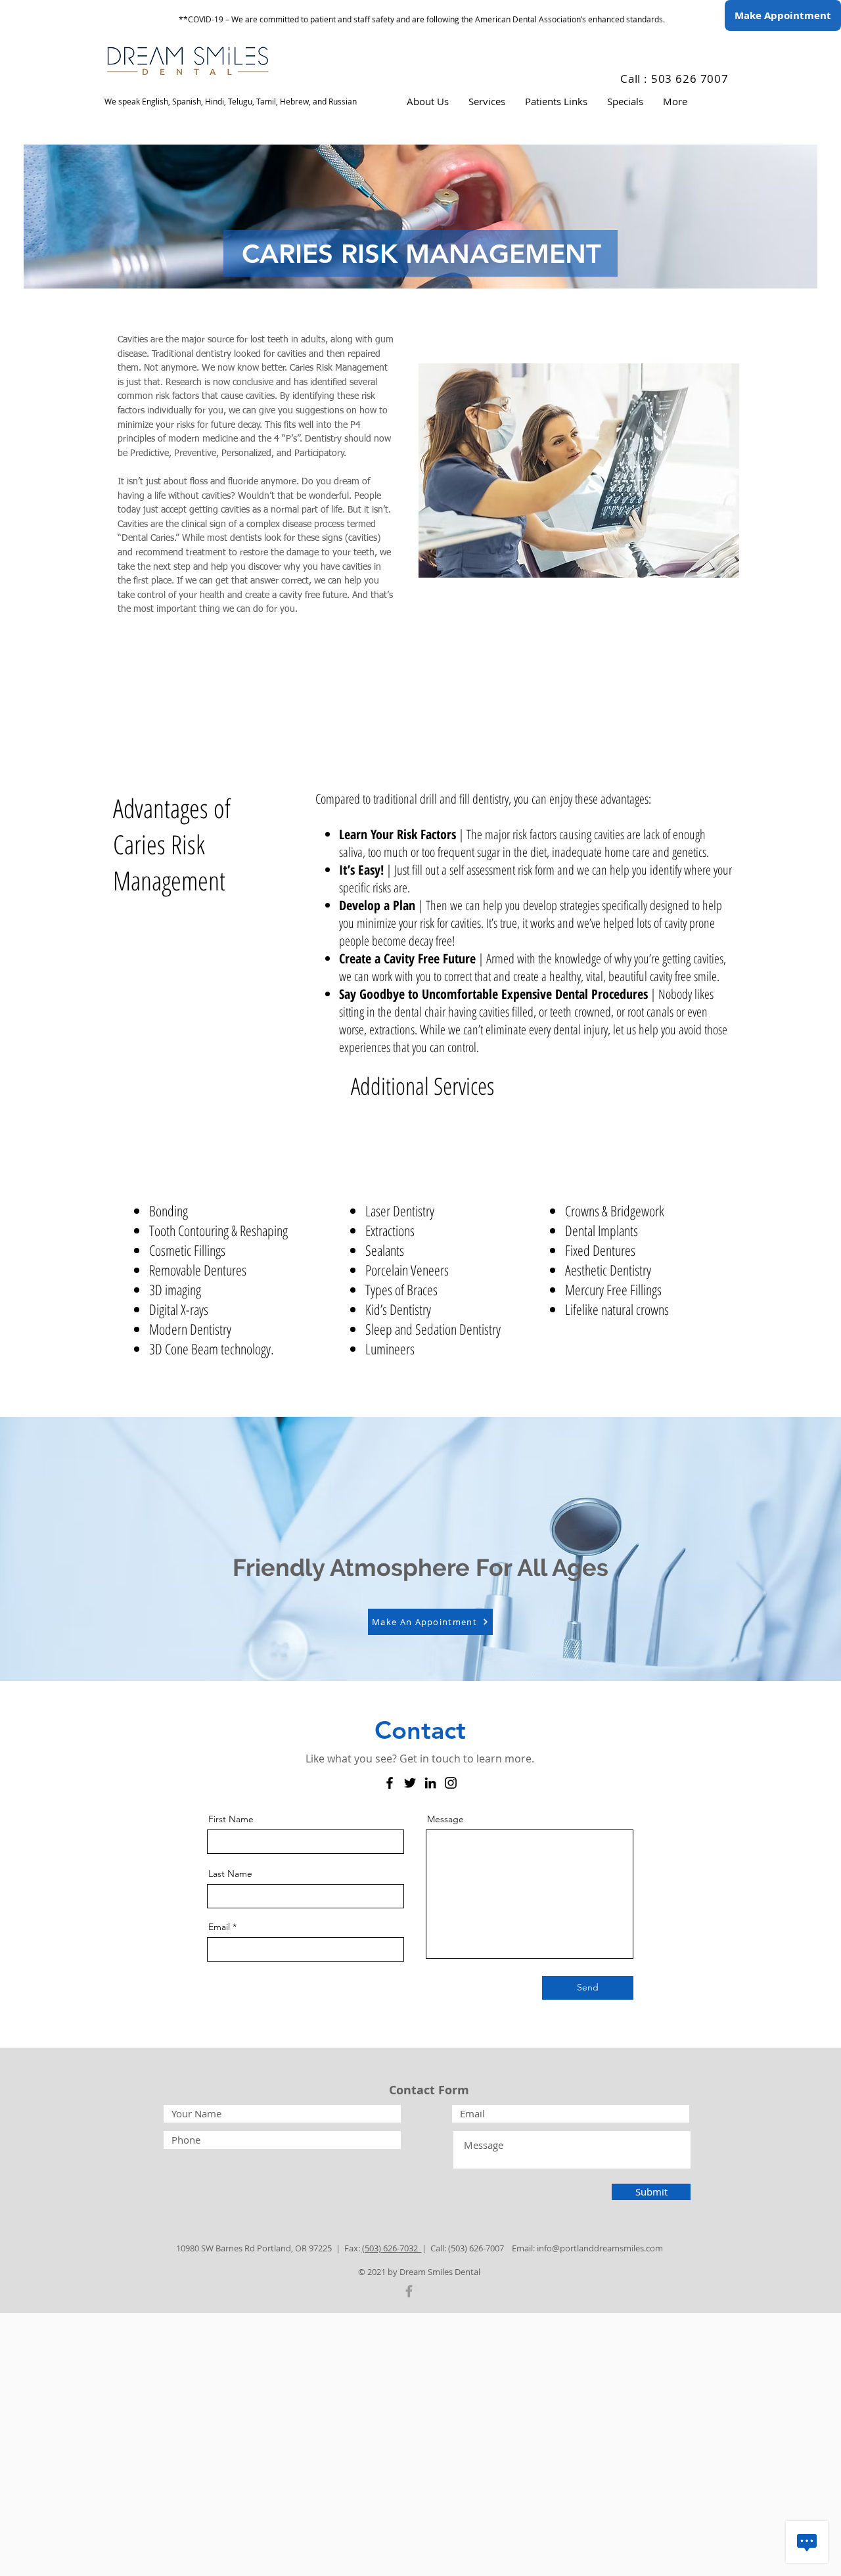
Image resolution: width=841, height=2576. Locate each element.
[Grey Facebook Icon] (409, 2291)
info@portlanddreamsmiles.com (600, 2248)
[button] (428, 102)
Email (219, 1927)
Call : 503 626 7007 (674, 79)
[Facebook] (390, 1783)
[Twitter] (410, 1783)
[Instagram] (451, 1783)
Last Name (230, 1874)
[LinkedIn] (430, 1783)
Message (445, 1819)
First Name (231, 1819)
